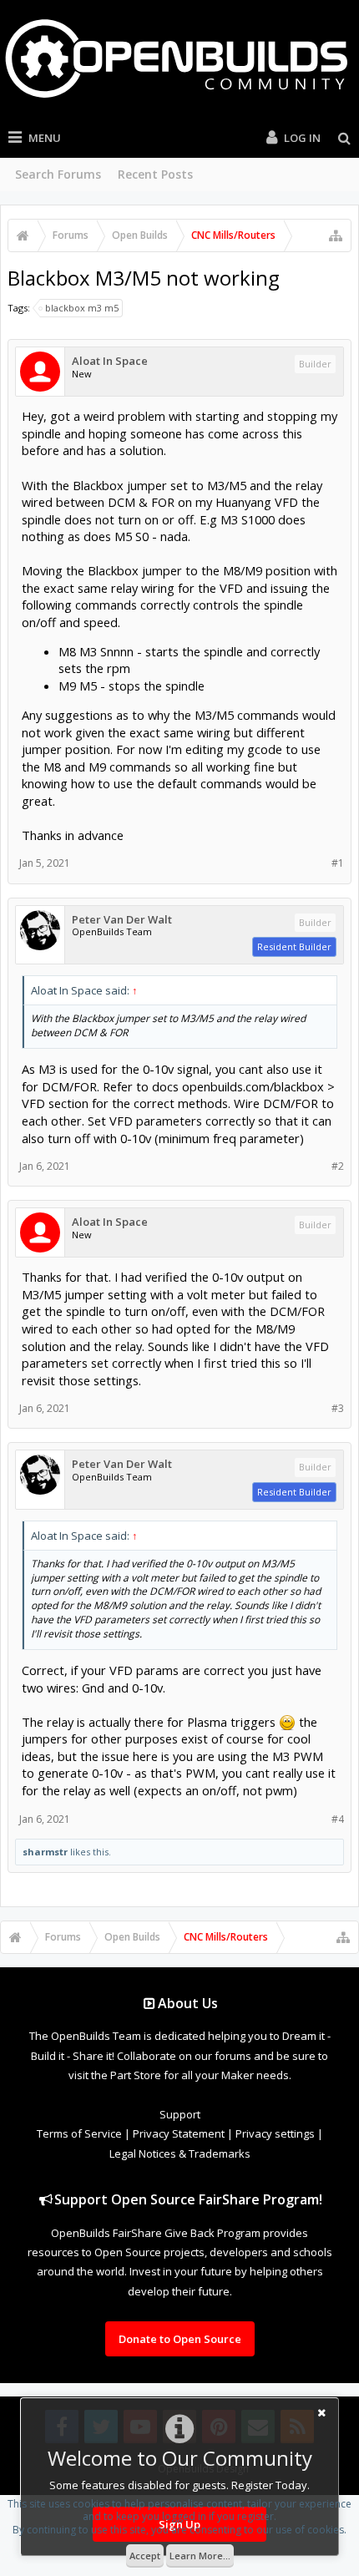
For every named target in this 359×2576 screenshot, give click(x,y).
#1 (338, 863)
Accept (145, 2556)
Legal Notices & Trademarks (180, 2153)
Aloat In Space (110, 361)
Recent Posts (155, 174)
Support (180, 2114)
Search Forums (58, 174)
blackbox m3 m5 (82, 308)
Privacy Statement (179, 2133)
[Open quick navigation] (336, 235)
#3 (338, 1408)
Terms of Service (79, 2133)
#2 (338, 1166)
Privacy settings (275, 2133)
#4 (338, 1819)
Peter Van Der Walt (122, 920)
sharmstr (45, 1852)
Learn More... (200, 2556)
